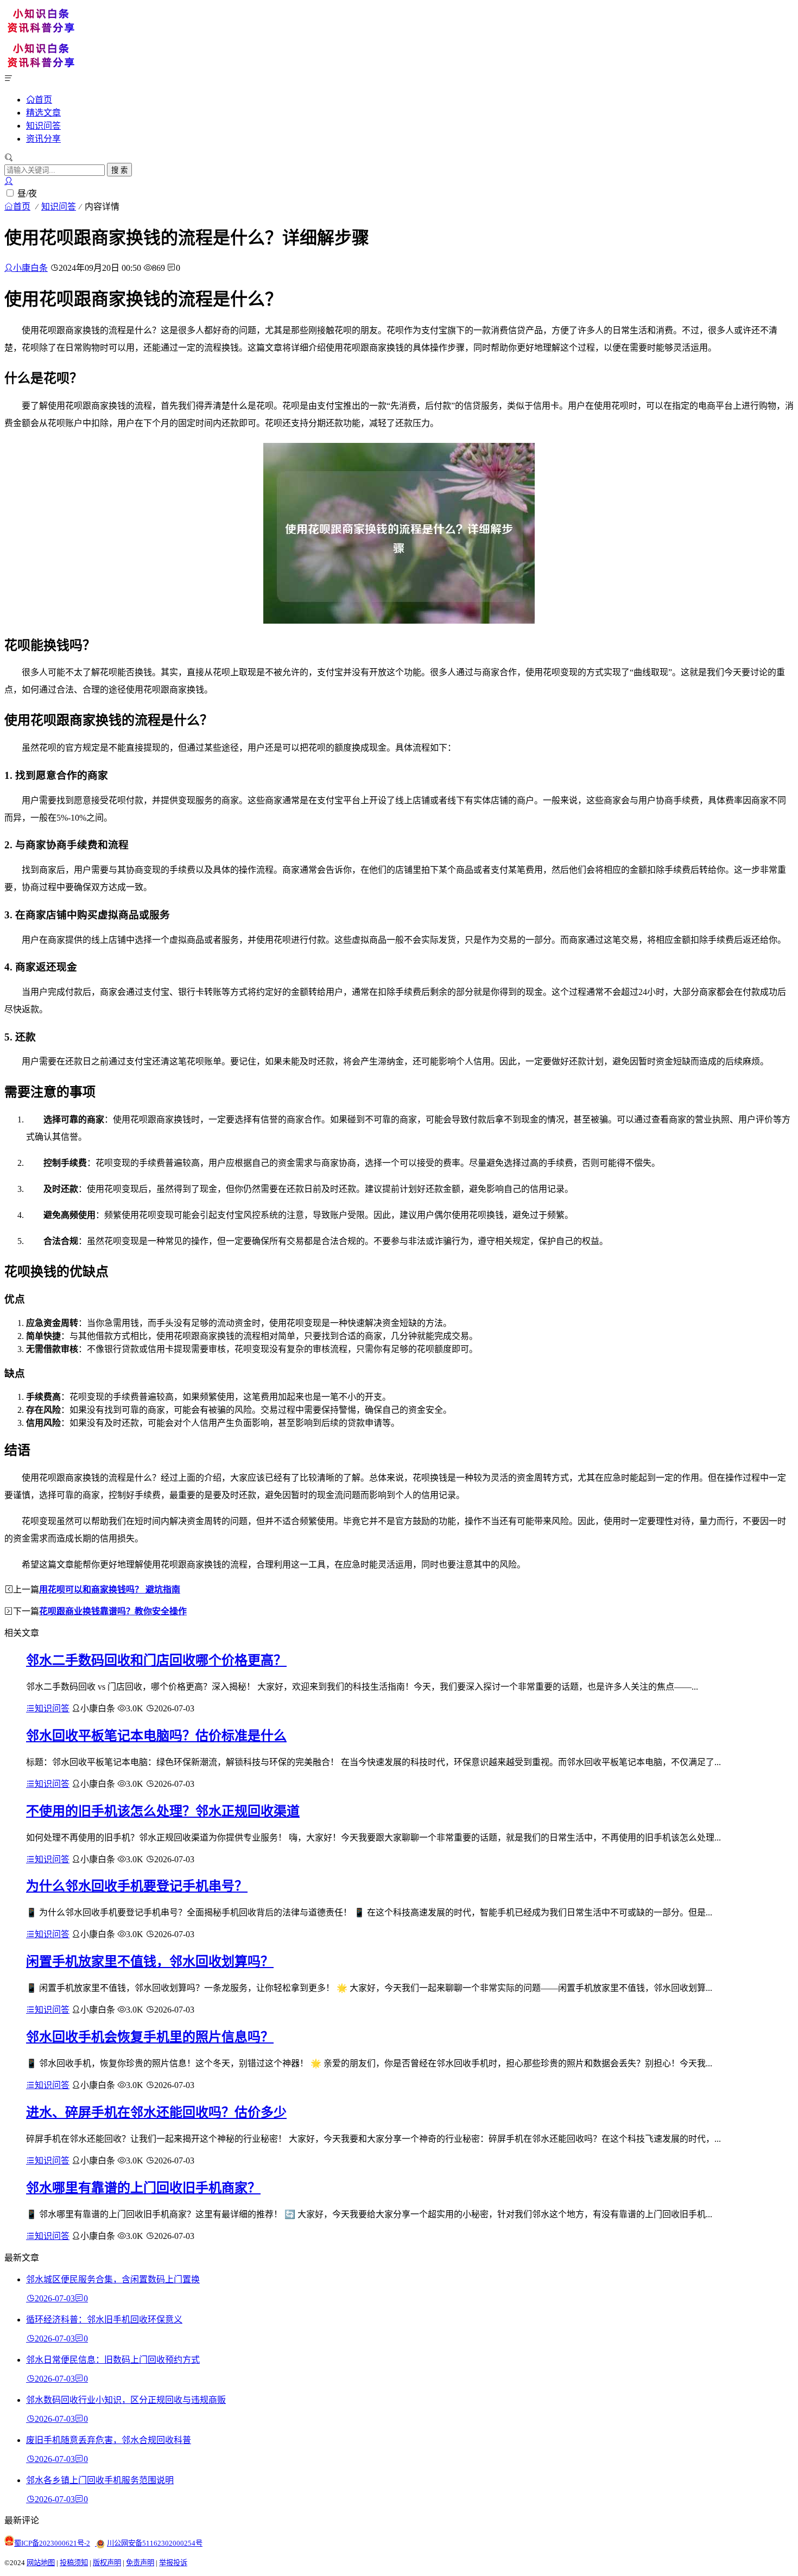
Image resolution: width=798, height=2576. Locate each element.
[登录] (9, 181)
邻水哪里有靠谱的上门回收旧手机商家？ (143, 2188)
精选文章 (43, 113)
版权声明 (107, 2563)
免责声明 (140, 2563)
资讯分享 (43, 139)
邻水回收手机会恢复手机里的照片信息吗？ (150, 2037)
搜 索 (119, 170)
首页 (43, 99)
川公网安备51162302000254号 (155, 2543)
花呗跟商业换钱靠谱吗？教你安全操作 (113, 1611)
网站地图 (41, 2563)
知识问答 (43, 126)
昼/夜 (27, 193)
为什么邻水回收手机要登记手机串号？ (137, 1886)
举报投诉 (173, 2563)
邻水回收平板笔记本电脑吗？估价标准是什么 (156, 1736)
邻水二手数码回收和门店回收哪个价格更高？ (156, 1660)
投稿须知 (74, 2563)
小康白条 (30, 268)
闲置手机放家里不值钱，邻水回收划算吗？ (150, 1962)
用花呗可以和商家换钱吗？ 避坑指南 (110, 1590)
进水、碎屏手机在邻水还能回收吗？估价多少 (156, 2112)
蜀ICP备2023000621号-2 (52, 2543)
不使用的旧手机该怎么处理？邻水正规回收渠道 (163, 1811)
